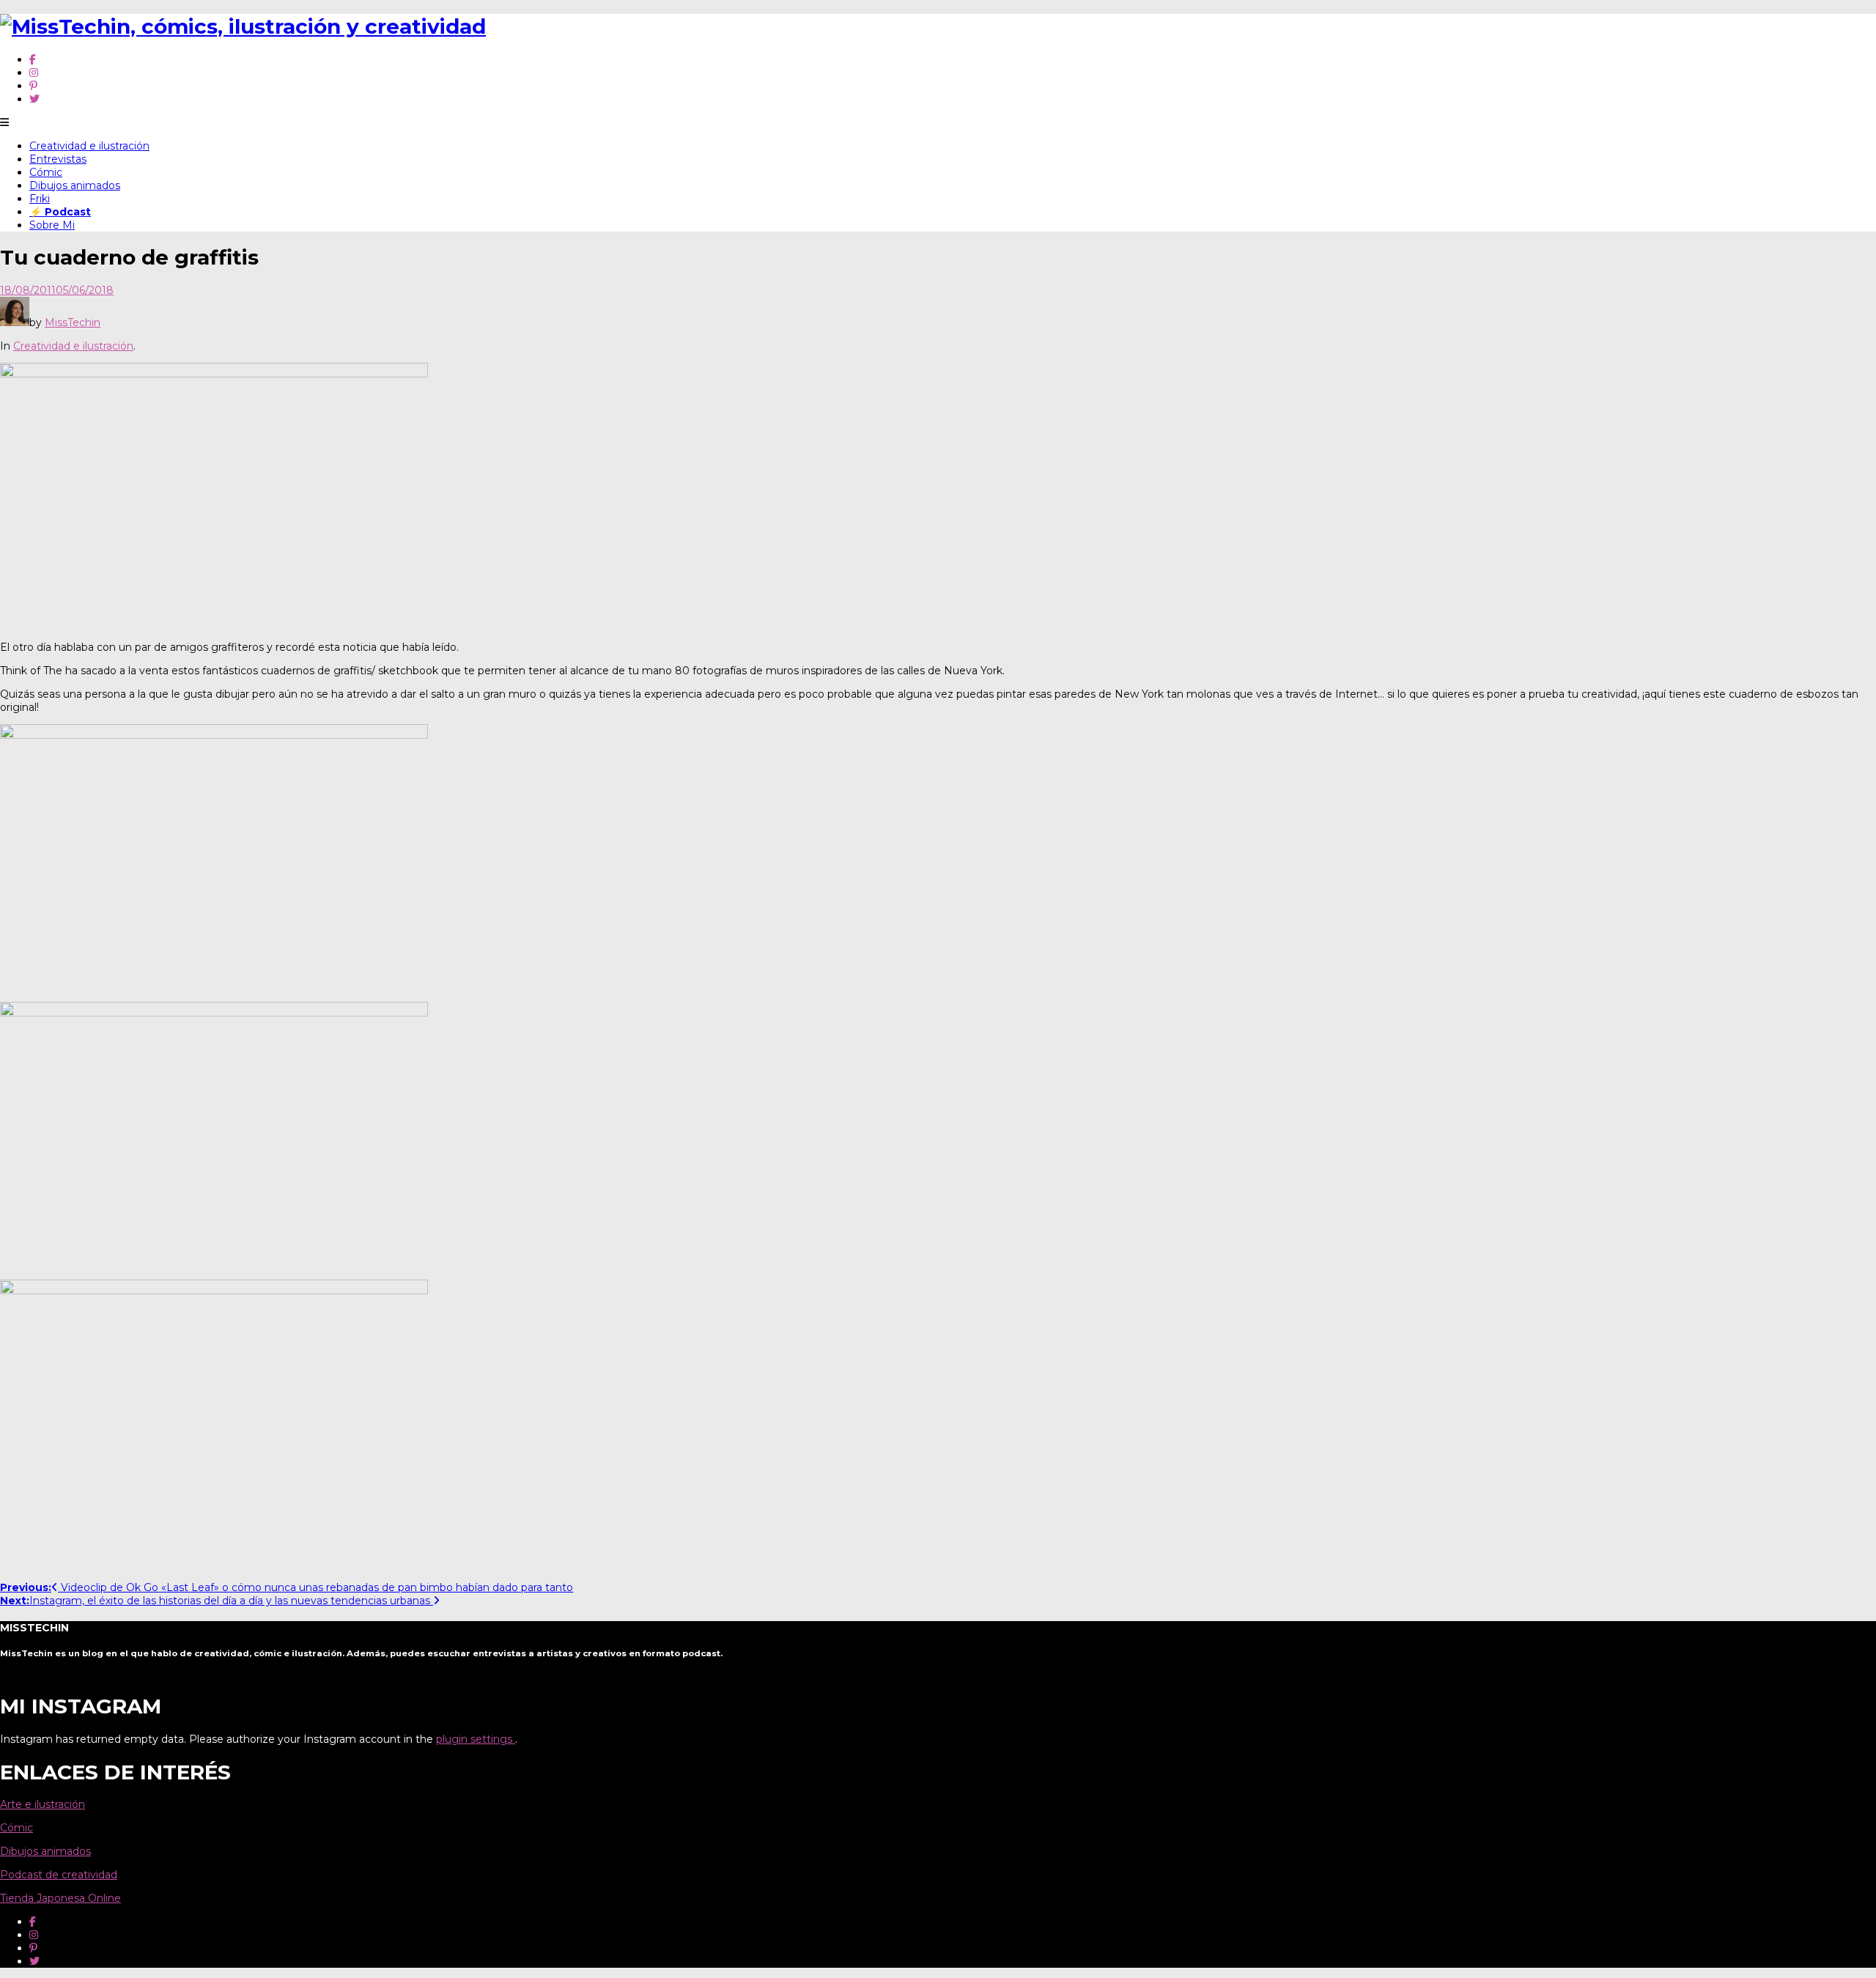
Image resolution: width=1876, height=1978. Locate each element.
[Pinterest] (33, 86)
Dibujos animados (75, 185)
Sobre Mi (52, 225)
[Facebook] (33, 59)
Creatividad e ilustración (89, 146)
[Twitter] (34, 99)
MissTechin (73, 322)
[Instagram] (34, 73)
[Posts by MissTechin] (15, 322)
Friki (40, 199)
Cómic (46, 172)
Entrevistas (58, 159)
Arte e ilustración (43, 1804)
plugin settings (476, 1739)
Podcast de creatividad (59, 1875)
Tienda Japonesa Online (60, 1898)
